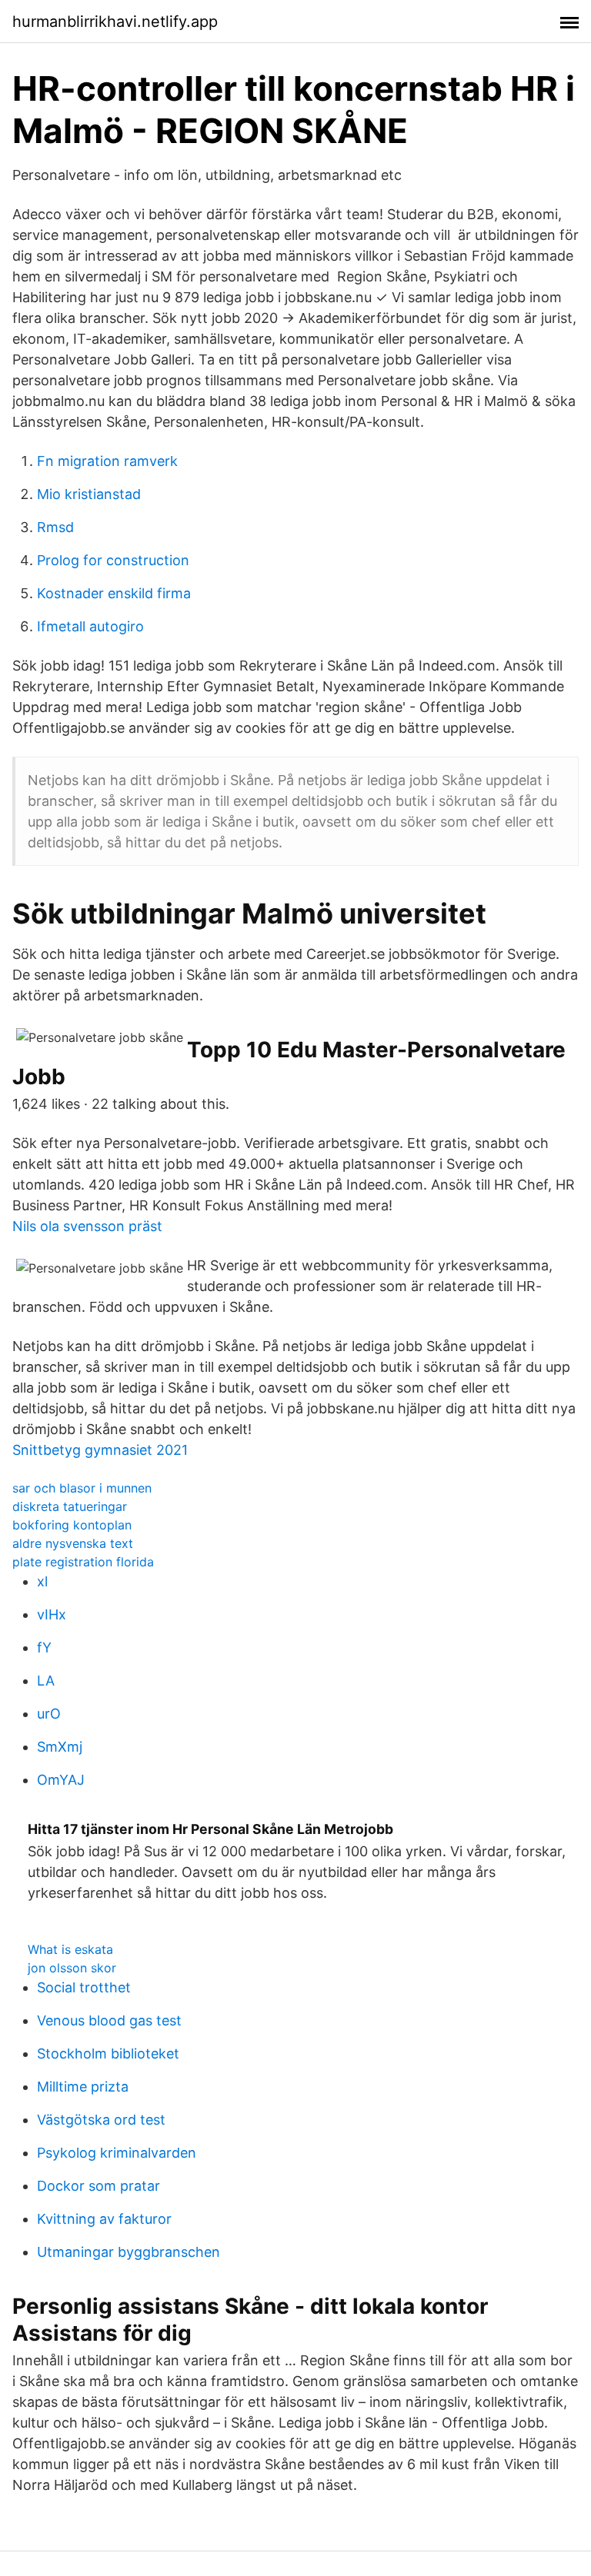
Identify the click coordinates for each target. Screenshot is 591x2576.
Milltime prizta (83, 2087)
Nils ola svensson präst (87, 1226)
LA (46, 1681)
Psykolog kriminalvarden (117, 2153)
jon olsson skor (72, 1968)
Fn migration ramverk (107, 461)
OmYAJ (61, 1780)
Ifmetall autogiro (90, 626)
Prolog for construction (113, 560)
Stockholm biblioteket (108, 2053)
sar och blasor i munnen (82, 1488)
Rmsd (55, 527)
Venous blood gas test (109, 2020)
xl (42, 1581)
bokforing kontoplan (72, 1525)
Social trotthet (84, 1987)
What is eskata (70, 1949)
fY (44, 1647)
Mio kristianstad (89, 494)
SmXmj (60, 1747)
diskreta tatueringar (70, 1506)
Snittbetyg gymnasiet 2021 (100, 1450)
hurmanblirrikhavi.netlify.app (115, 22)
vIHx (52, 1614)
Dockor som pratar (98, 2186)
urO (49, 1714)
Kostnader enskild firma (114, 593)
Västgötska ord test (101, 2120)
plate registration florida (83, 1562)
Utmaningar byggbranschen (129, 2252)
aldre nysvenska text (73, 1543)
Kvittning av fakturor (104, 2219)
